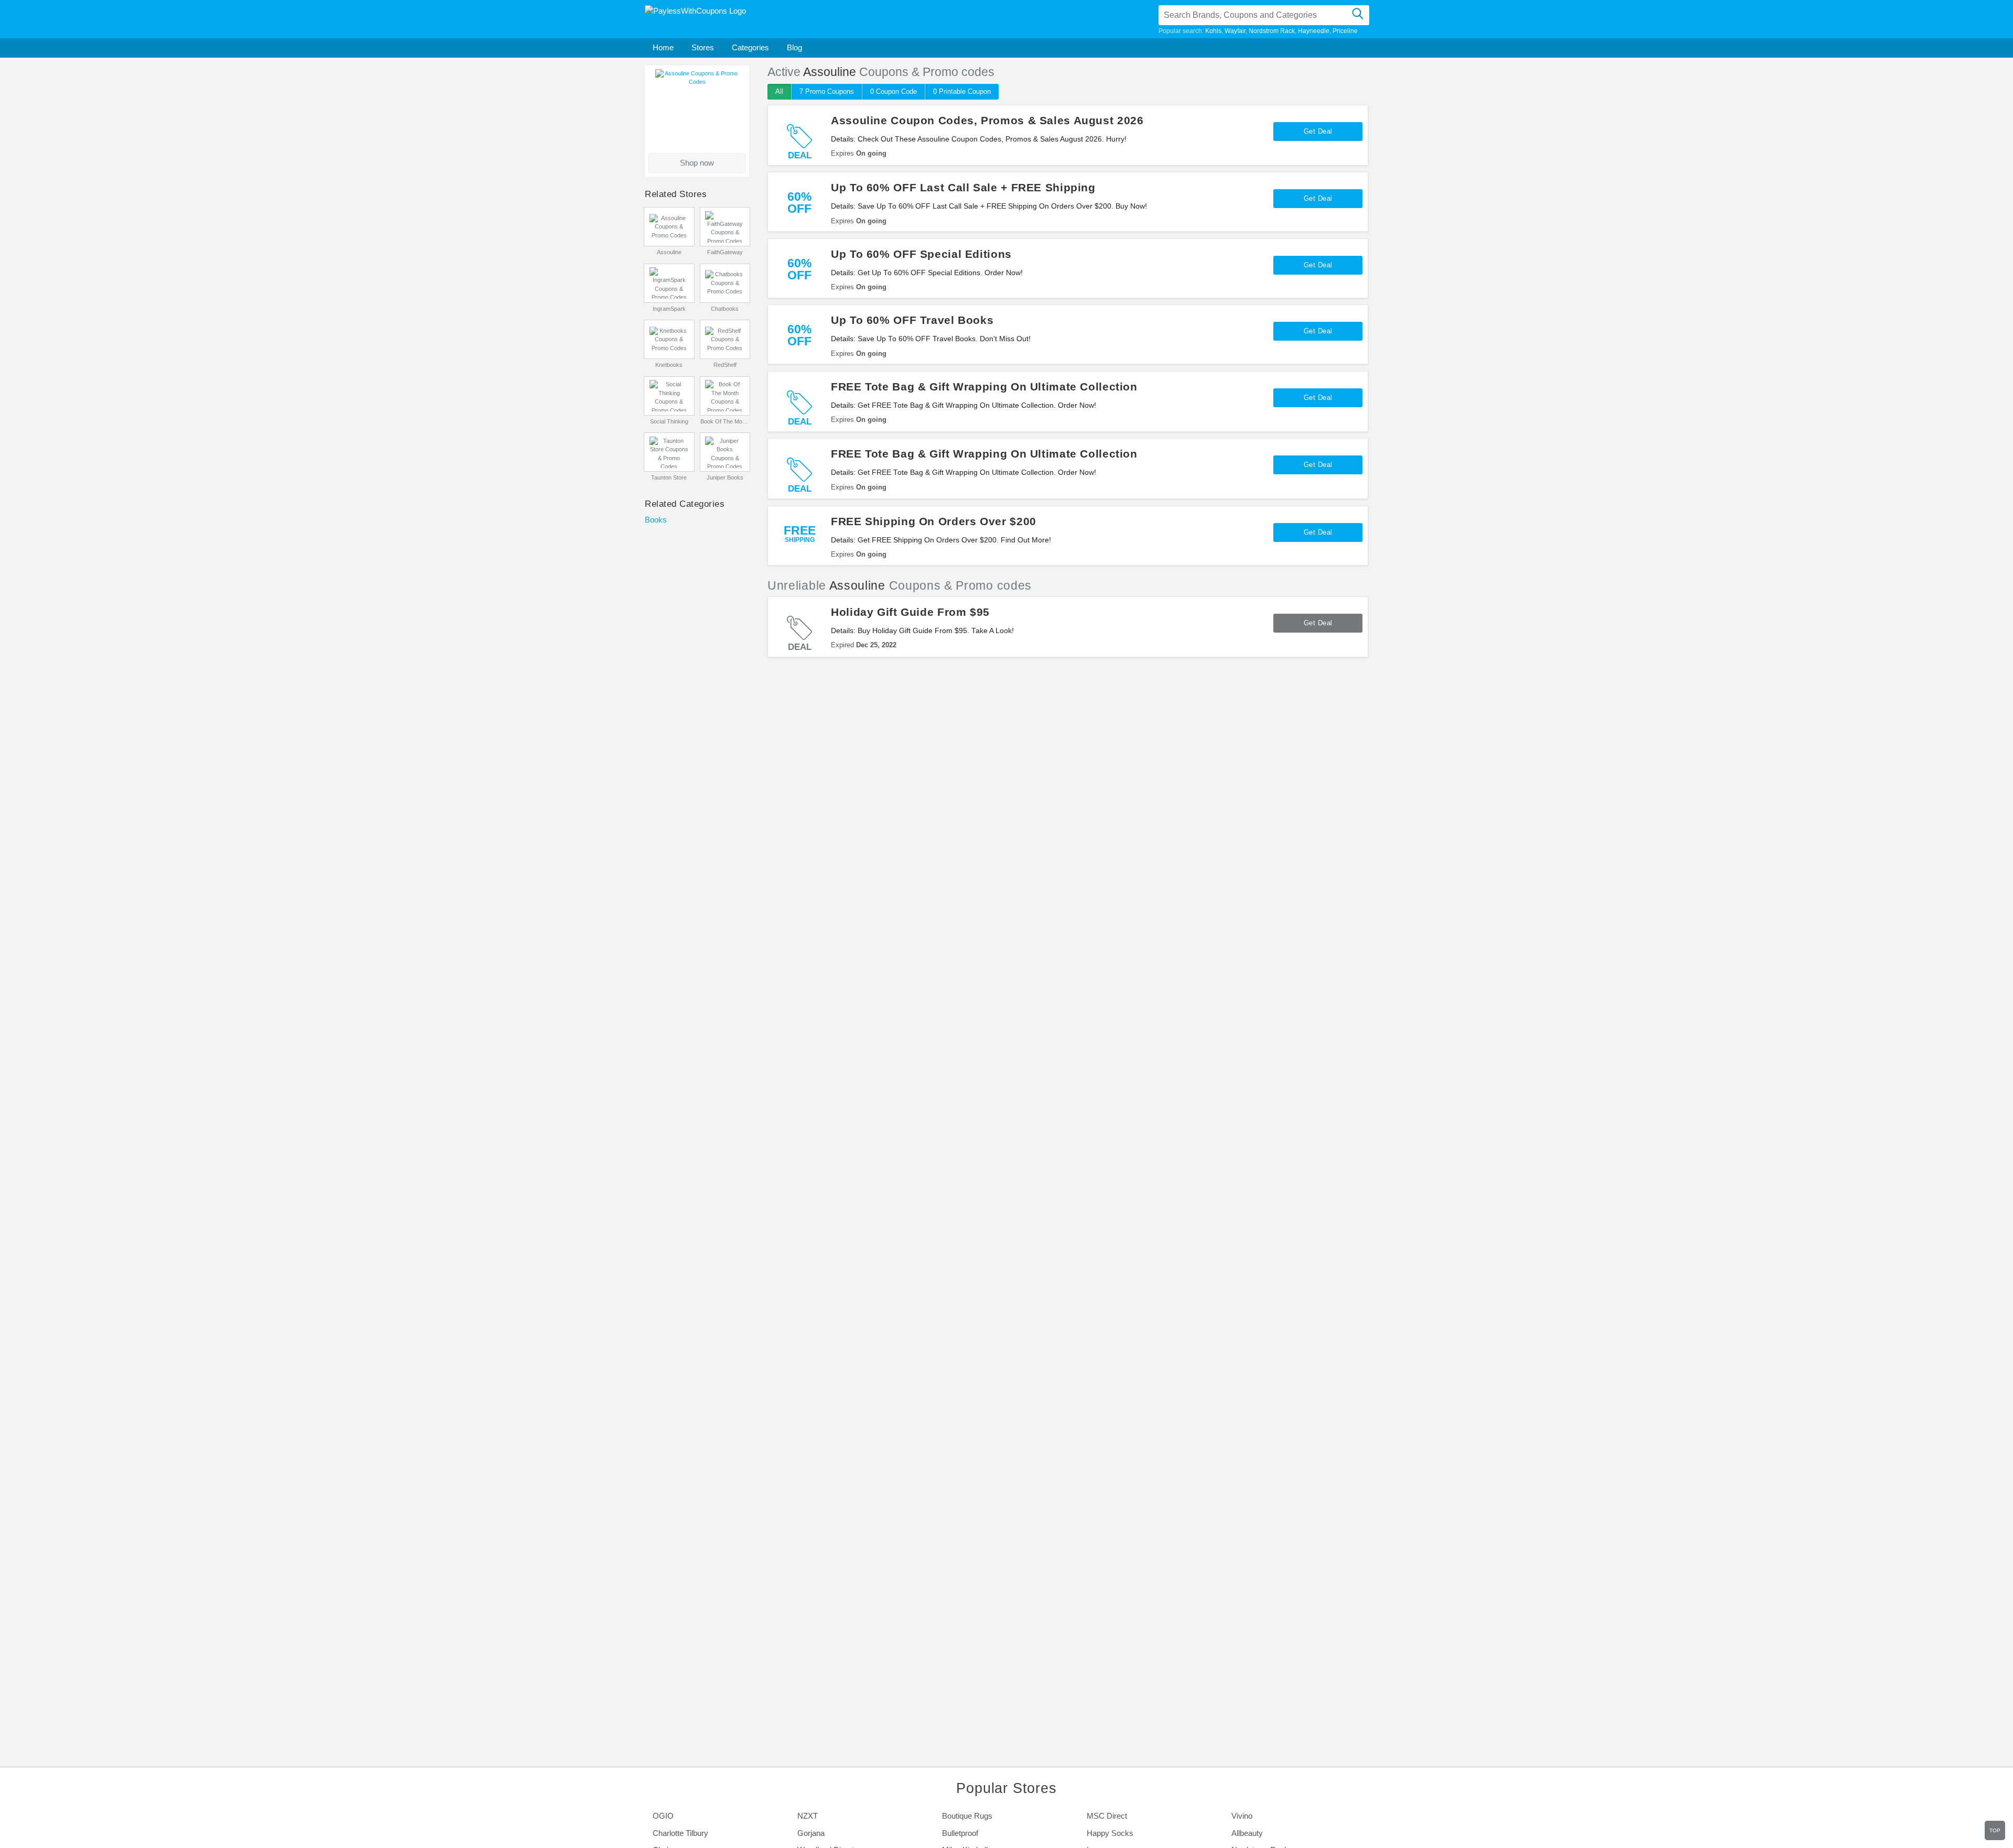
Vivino (1242, 1816)
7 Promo (827, 91)
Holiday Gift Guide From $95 (910, 612)
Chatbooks (725, 309)
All (779, 91)
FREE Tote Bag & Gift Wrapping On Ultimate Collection (984, 387)
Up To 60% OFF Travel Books (912, 320)
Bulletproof (960, 1833)
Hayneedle (1314, 31)
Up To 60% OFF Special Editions (921, 254)
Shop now (697, 163)
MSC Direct (1107, 1816)
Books (656, 520)
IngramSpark (669, 309)
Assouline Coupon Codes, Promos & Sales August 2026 (987, 120)
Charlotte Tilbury (680, 1833)
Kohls (1213, 31)
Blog (794, 47)
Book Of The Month (725, 421)
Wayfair (1235, 31)
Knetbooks (669, 365)
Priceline (1345, 31)
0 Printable (962, 91)
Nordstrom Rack (1272, 31)
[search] (1357, 15)
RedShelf (725, 365)
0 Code (894, 91)
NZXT (808, 1816)
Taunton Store (669, 477)
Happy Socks (1110, 1833)
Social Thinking (669, 421)
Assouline (669, 252)
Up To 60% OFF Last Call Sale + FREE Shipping (963, 187)
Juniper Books (725, 477)
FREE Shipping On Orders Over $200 (934, 521)
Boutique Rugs (967, 1816)
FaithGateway (725, 252)
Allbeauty (1247, 1833)
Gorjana (811, 1833)
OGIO (663, 1816)
